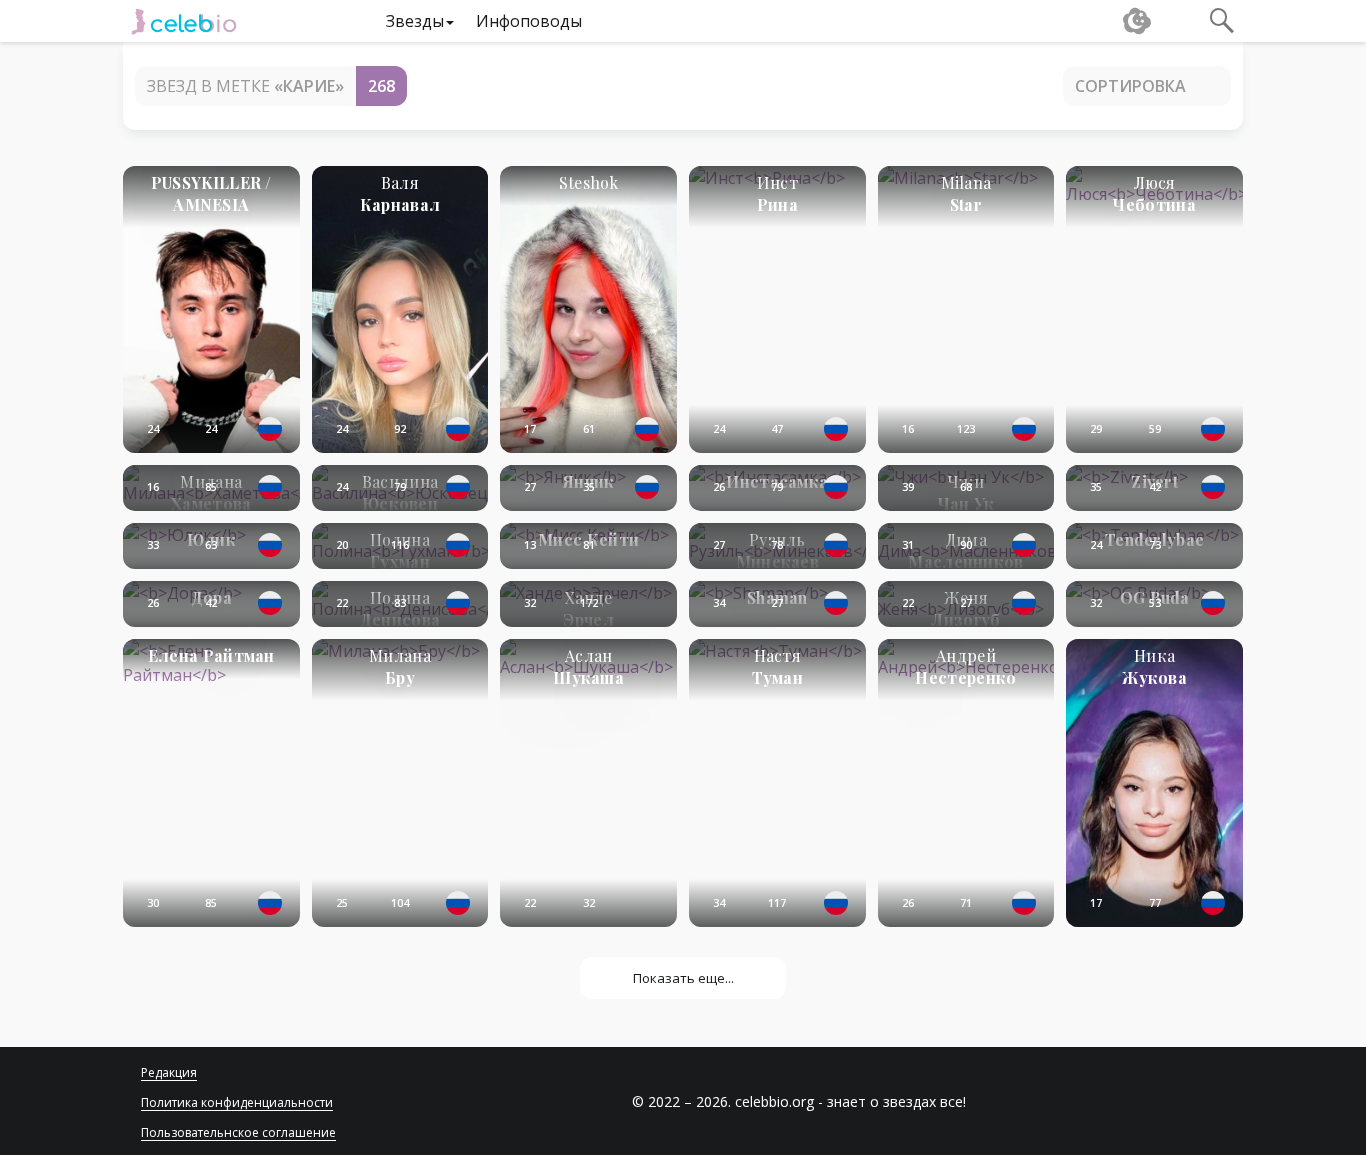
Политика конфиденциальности (237, 1102)
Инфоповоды (529, 21)
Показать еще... (683, 978)
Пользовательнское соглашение (238, 1132)
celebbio (184, 21)
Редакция (169, 1072)
